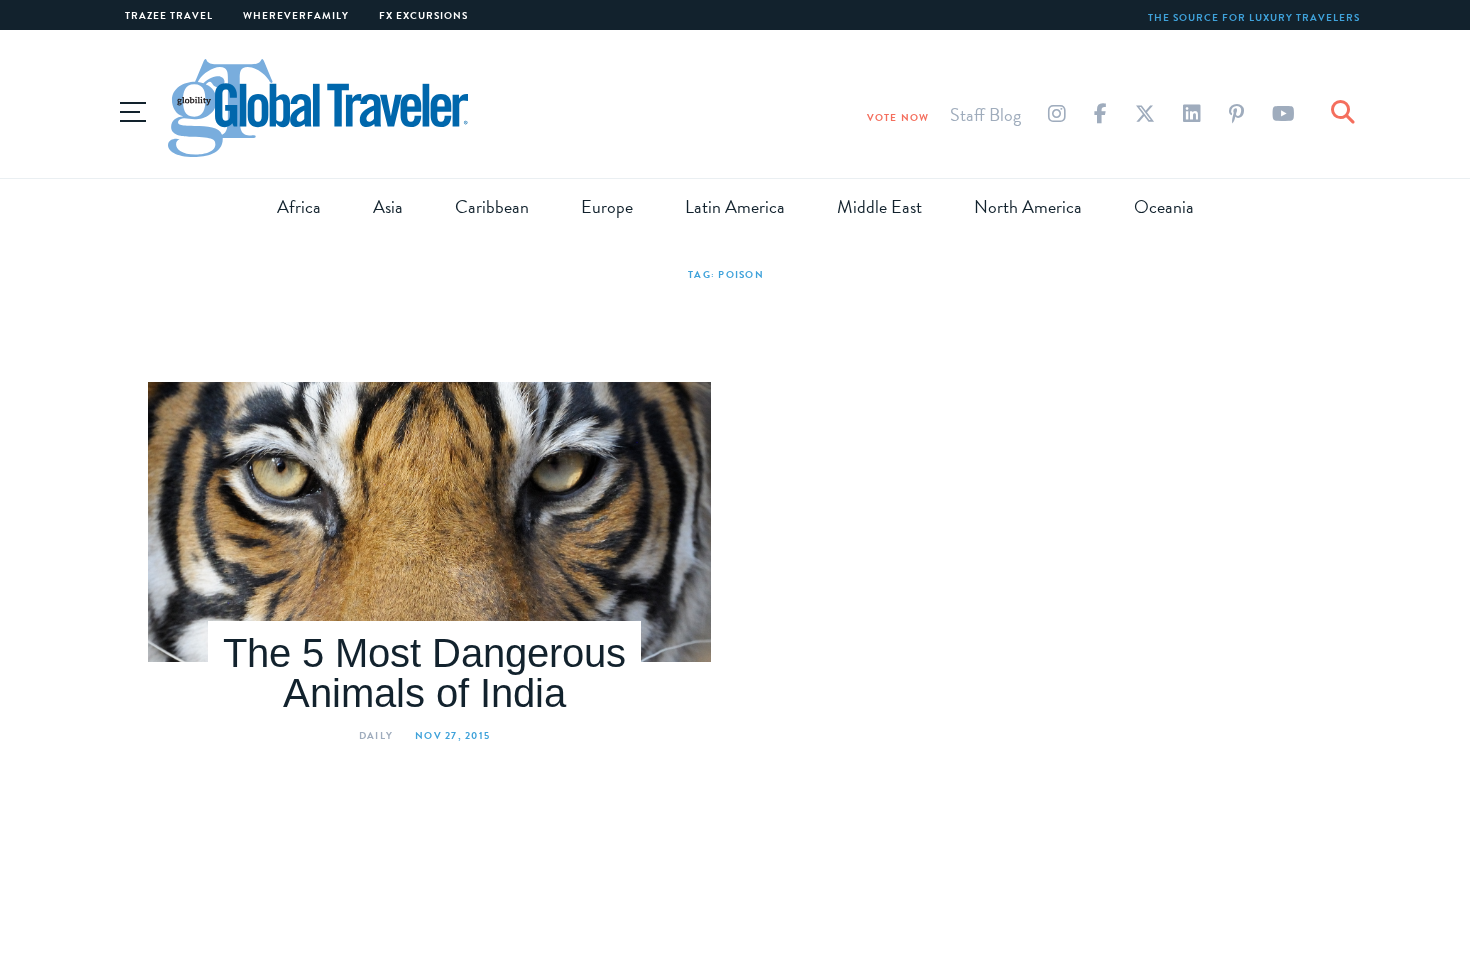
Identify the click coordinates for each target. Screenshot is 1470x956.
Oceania (1164, 206)
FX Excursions (423, 15)
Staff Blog (985, 114)
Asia (388, 206)
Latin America (735, 206)
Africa (299, 206)
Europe (607, 206)
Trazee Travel (169, 15)
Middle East (879, 206)
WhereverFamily (296, 15)
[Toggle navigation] (133, 108)
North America (1028, 206)
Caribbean (492, 206)
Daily (376, 735)
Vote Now (898, 117)
